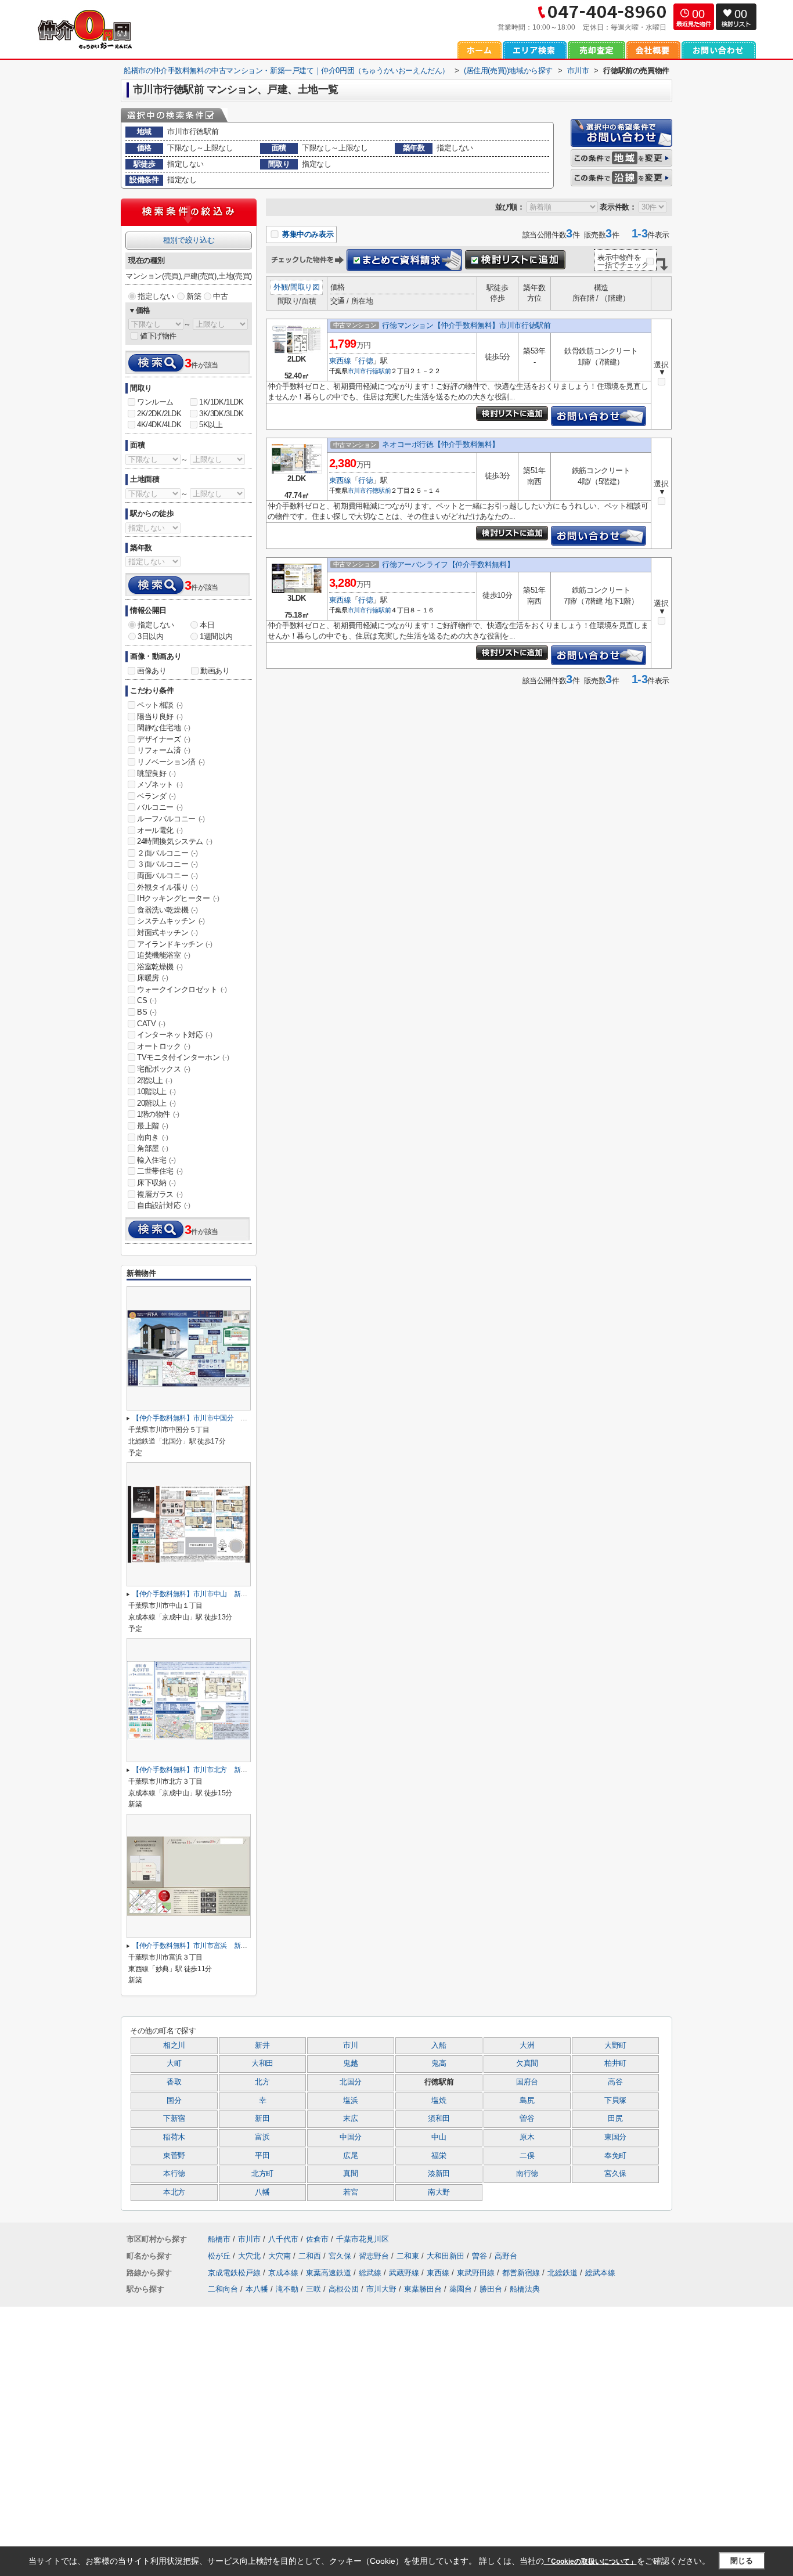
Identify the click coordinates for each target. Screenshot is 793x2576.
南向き (153, 1137)
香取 (174, 2082)
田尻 (615, 2119)
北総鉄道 (564, 2273)
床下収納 (156, 1183)
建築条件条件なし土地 (306, 2487)
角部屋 (153, 1148)
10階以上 (156, 1092)
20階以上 (156, 1103)
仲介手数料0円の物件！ (308, 2422)
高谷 (615, 2082)
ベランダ (156, 796)
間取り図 (305, 287)
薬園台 (461, 2289)
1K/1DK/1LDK (221, 402)
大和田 (262, 2063)
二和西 (311, 2256)
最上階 (153, 1126)
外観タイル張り (167, 887)
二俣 (527, 2156)
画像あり (152, 671)
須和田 (439, 2119)
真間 (350, 2174)
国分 (174, 2101)
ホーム (142, 2422)
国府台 (527, 2082)
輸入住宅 (156, 1160)
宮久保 (615, 2174)
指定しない (156, 296)
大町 (174, 2063)
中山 (439, 2137)
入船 (439, 2045)
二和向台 (223, 2289)
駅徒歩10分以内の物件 (306, 2471)
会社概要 (146, 2439)
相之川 (174, 2045)
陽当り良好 (160, 717)
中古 (220, 296)
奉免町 (615, 2156)
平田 (262, 2156)
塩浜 (350, 2101)
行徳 (365, 361)
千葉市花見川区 (363, 2239)
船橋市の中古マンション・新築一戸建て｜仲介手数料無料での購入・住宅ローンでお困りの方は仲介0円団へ (346, 2336)
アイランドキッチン (174, 944)
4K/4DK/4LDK (159, 425)
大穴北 (250, 2256)
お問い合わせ (428, 2422)
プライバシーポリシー (168, 2455)
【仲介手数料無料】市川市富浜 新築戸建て (200, 1946)
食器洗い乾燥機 (167, 910)
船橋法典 (525, 2289)
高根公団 (344, 2289)
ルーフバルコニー (171, 819)
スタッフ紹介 (428, 2439)
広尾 (350, 2156)
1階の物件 (158, 1114)
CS (147, 1000)
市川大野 (381, 2289)
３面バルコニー (167, 864)
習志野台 (375, 2256)
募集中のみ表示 (307, 234)
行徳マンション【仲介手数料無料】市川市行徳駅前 (466, 325)
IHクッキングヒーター (178, 898)
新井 (262, 2045)
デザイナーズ (164, 739)
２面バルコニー (167, 853)
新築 (194, 296)
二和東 (409, 2256)
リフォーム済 (164, 750)
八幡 (262, 2192)
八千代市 (283, 2239)
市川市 (357, 371)
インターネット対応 (174, 1035)
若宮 (350, 2192)
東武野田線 (477, 2273)
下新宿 (174, 2119)
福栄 (439, 2156)
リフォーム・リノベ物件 (310, 2439)
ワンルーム (155, 402)
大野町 (615, 2045)
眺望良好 (156, 773)
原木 (527, 2137)
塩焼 (439, 2101)
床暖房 (153, 978)
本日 (207, 625)
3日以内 (150, 636)
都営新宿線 (522, 2273)
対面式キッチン (167, 932)
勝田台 (491, 2289)
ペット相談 (160, 705)
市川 (350, 2045)
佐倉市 (317, 2239)
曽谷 (527, 2119)
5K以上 (211, 425)
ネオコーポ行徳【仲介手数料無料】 (441, 444)
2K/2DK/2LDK (159, 414)
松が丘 (220, 2256)
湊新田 (439, 2174)
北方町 (262, 2174)
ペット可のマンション (306, 2455)
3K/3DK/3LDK (221, 414)
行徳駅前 (379, 371)
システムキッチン (171, 921)
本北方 (174, 2192)
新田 (262, 2119)
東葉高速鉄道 (330, 2273)
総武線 (371, 2273)
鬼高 (439, 2063)
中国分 (351, 2137)
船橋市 (219, 2239)
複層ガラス (160, 1194)
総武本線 (600, 2273)
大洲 (527, 2045)
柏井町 (615, 2063)
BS (147, 1012)
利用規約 (146, 2471)
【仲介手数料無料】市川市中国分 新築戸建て (203, 1418)
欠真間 (527, 2063)
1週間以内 (216, 636)
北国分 (351, 2082)
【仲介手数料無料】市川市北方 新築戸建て (200, 1770)
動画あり (215, 671)
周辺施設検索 (428, 2471)
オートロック (164, 1046)
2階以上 (154, 1080)
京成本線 (284, 2273)
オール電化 (160, 830)
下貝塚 (615, 2101)
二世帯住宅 (160, 1171)
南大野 (439, 2192)
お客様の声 (425, 2455)
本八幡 (257, 2289)
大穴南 (281, 2256)
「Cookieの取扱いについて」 (590, 2561)
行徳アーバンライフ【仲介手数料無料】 (448, 564)
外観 (281, 287)
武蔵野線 (405, 2273)
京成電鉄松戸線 (235, 2273)
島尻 (527, 2101)
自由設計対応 (164, 1205)
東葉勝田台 (423, 2289)
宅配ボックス (164, 1069)
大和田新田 (447, 2256)
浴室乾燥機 (160, 967)
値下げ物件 (158, 336)
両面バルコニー (167, 876)
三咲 (313, 2289)
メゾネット (160, 784)
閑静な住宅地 (164, 728)
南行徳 (527, 2174)
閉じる (742, 2561)
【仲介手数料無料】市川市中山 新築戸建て (200, 1594)
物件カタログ (153, 2504)
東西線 (340, 361)
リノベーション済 (171, 762)
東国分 (615, 2137)
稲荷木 (174, 2137)
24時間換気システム (175, 841)
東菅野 (174, 2156)
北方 (262, 2082)
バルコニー (160, 807)
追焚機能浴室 (164, 955)
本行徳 (174, 2174)
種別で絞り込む (189, 240)
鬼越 (350, 2063)
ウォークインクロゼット (182, 989)
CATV (151, 1024)
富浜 (262, 2137)
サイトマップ (153, 2487)
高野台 (506, 2256)
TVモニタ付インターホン (183, 1057)
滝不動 (287, 2289)
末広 (350, 2119)
